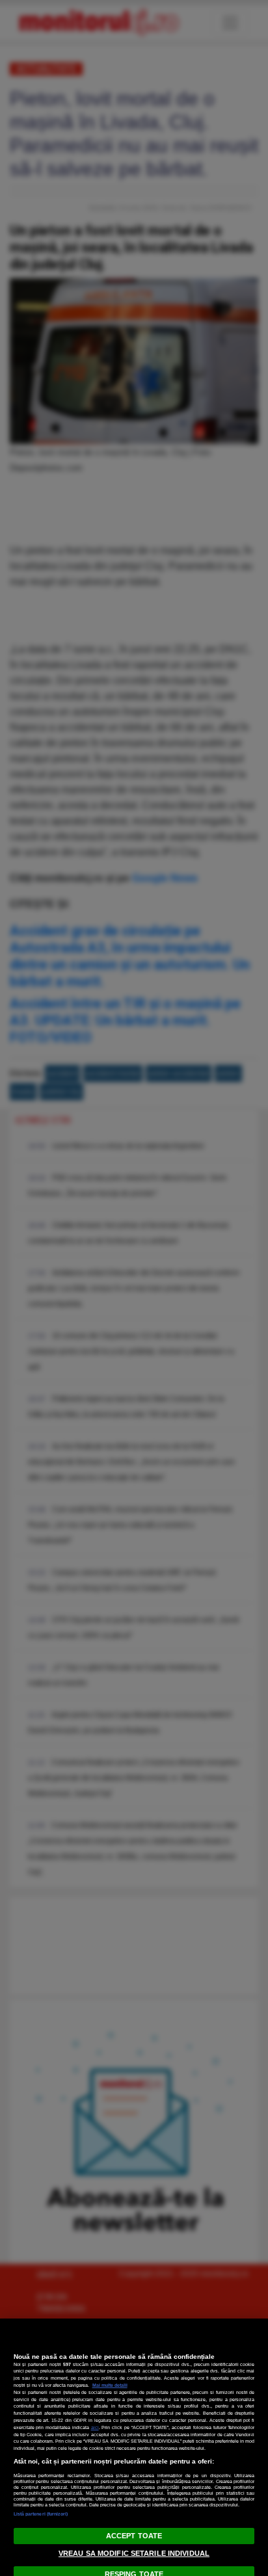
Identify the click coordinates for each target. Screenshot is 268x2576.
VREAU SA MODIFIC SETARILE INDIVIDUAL (134, 2553)
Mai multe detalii (110, 2385)
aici (95, 2427)
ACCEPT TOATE (134, 2536)
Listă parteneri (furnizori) (41, 2514)
